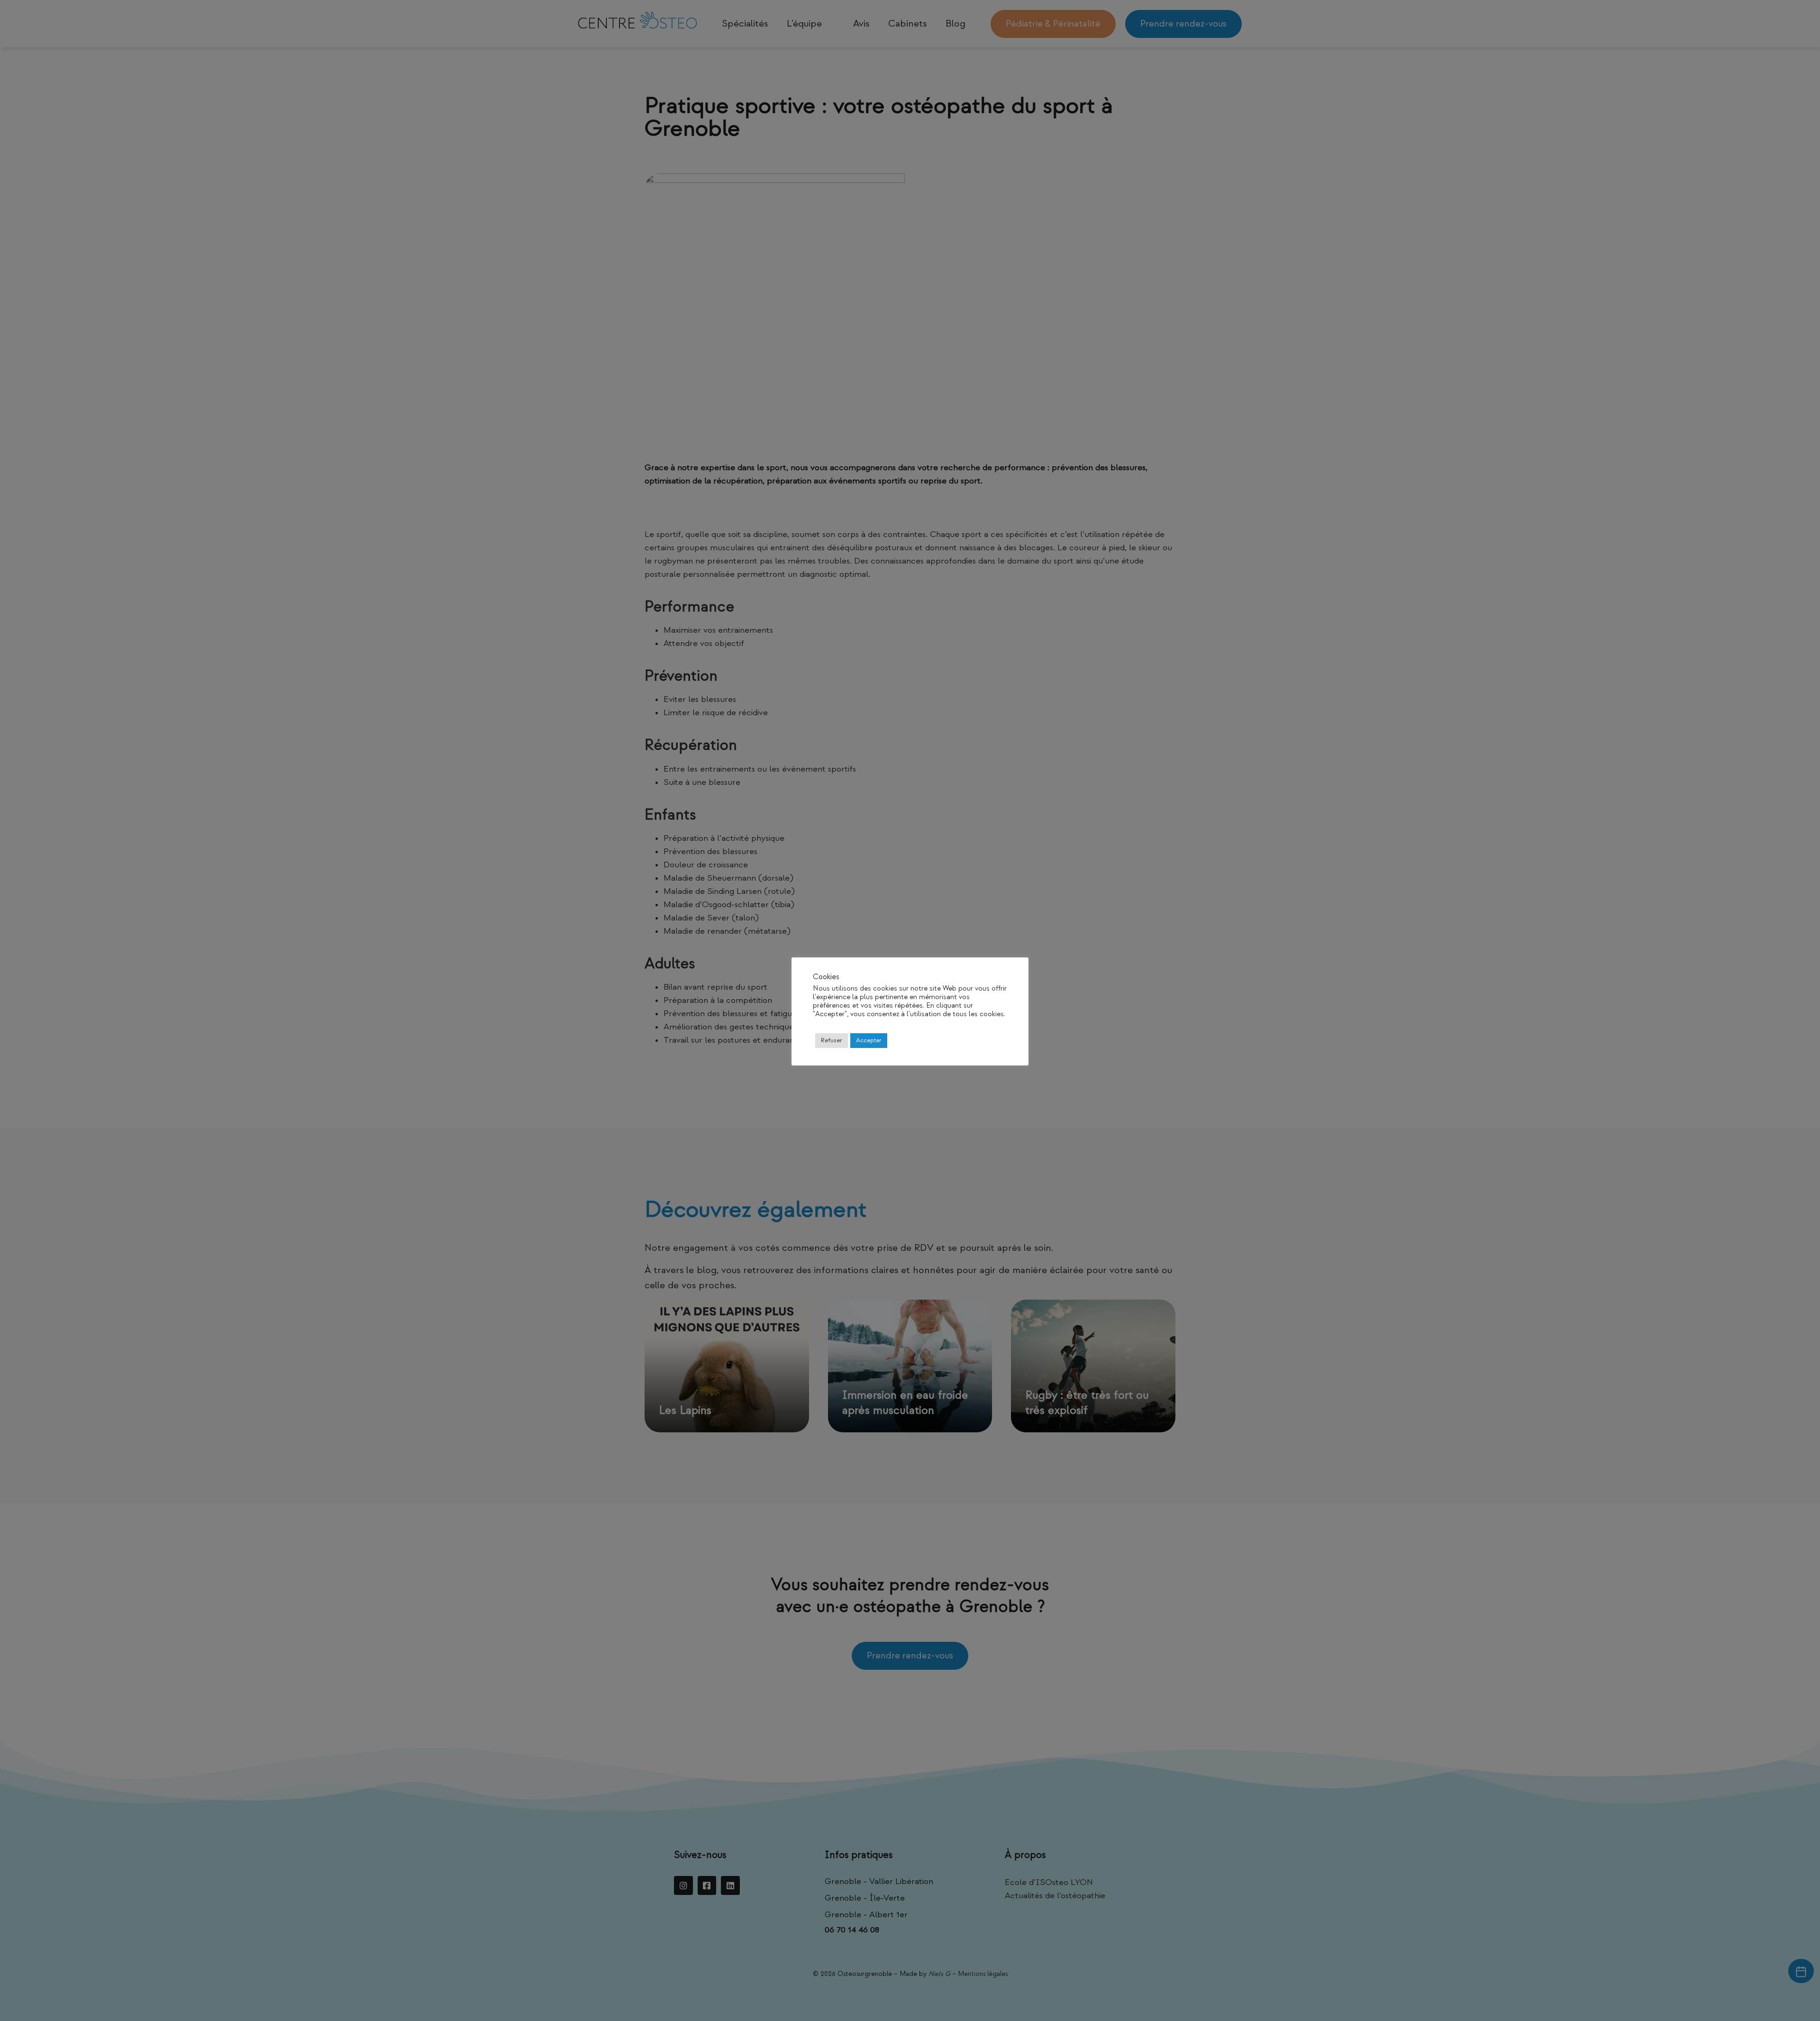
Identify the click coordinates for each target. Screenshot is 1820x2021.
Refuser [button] (832, 1040)
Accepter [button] (869, 1040)
